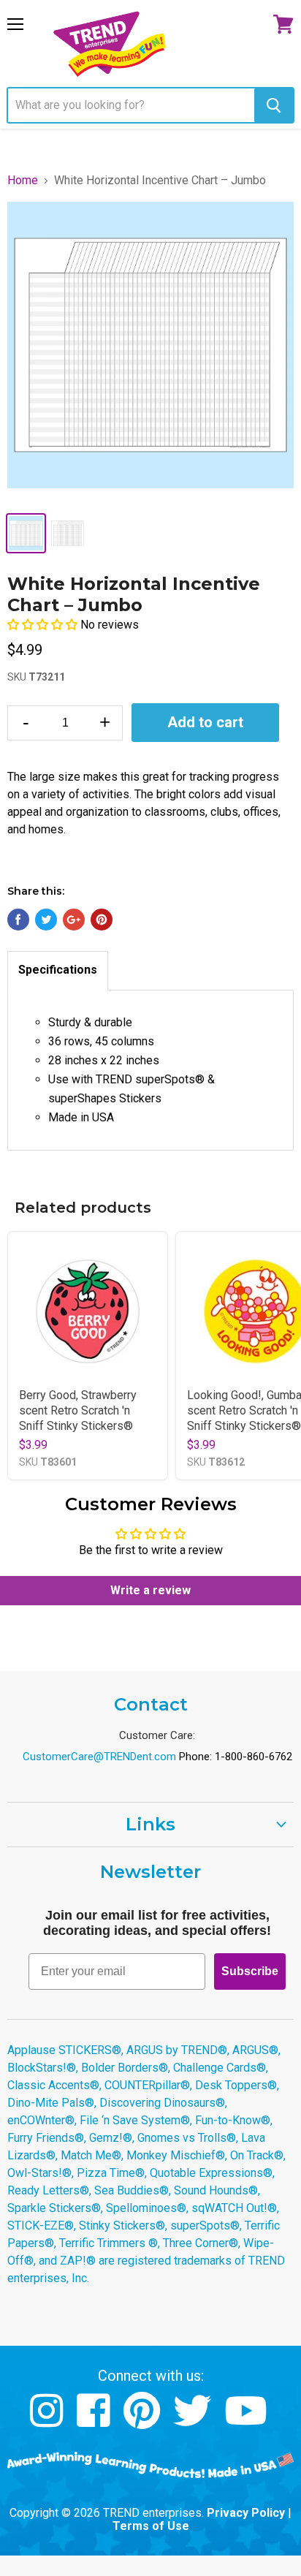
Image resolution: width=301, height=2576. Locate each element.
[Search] (274, 105)
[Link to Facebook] (95, 2421)
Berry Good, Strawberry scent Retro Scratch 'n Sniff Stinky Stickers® (78, 1410)
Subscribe (250, 1971)
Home (23, 181)
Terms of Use (151, 2526)
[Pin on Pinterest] (102, 920)
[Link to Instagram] (49, 2421)
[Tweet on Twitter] (46, 920)
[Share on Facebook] (18, 920)
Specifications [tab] (58, 970)
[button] (44, 625)
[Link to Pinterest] (144, 2421)
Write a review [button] (150, 1590)
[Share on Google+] (74, 920)
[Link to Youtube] (248, 2421)
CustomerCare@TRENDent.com (99, 1757)
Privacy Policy (246, 2513)
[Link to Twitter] (194, 2421)
